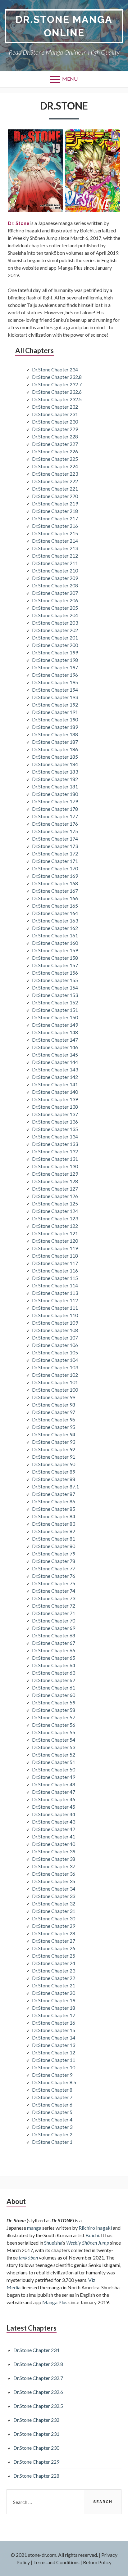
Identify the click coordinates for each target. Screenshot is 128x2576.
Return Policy (97, 2562)
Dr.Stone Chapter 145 (55, 1055)
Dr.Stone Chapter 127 (55, 1189)
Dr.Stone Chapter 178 (55, 809)
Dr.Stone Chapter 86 (54, 1501)
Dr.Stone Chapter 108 (55, 1330)
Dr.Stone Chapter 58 (54, 1710)
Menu (70, 79)
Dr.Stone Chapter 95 (54, 1427)
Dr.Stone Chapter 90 (54, 1464)
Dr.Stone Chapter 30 (54, 1918)
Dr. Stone (18, 223)
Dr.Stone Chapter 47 (54, 1792)
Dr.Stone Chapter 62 (54, 1680)
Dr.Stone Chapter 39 (54, 1851)
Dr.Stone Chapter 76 (54, 1576)
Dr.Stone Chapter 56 (54, 1725)
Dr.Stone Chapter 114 (55, 1285)
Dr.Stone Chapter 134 (55, 1136)
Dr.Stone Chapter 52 (54, 1755)
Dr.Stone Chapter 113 (55, 1293)
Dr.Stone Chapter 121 (55, 1233)
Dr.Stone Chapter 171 (55, 861)
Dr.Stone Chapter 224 (55, 466)
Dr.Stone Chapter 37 (54, 1866)
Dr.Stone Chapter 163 (55, 920)
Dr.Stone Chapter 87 (54, 1494)
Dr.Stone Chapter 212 (55, 556)
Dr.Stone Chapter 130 (55, 1166)
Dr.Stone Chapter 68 (54, 1635)
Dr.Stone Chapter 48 (54, 1784)
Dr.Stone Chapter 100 (55, 1390)
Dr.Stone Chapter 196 (55, 675)
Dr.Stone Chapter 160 (55, 943)
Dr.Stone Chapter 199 (55, 652)
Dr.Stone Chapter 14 (54, 2037)
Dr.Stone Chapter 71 (54, 1613)
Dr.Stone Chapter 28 (54, 1933)
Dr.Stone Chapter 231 (55, 414)
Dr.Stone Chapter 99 (54, 1397)
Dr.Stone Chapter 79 (54, 1553)
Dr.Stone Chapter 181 (55, 786)
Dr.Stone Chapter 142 (55, 1077)
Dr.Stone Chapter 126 (55, 1196)
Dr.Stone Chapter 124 (55, 1211)
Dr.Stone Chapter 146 (55, 1047)
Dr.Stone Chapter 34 (54, 1889)
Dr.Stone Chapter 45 (54, 1807)
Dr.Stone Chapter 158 (55, 958)
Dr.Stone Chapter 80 (54, 1546)
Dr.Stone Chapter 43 (54, 1822)
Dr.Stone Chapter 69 (54, 1628)
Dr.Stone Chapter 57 (54, 1717)
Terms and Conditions (56, 2562)
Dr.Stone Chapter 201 (55, 637)
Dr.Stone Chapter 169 (55, 876)
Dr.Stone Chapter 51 (54, 1762)
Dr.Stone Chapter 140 (55, 1092)
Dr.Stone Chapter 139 (55, 1099)
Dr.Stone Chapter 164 (55, 913)
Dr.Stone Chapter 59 (54, 1702)
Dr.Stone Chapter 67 (54, 1643)
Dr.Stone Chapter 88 (54, 1479)
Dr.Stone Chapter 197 (55, 667)
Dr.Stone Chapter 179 (55, 801)
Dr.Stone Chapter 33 (54, 1896)
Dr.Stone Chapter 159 (55, 950)
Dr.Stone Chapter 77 (54, 1568)
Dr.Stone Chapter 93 (54, 1442)
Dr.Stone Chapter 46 (54, 1799)
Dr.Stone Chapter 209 (55, 578)
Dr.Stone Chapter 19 (54, 2000)
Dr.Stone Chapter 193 (55, 697)
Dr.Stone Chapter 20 (54, 1993)
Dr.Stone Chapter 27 (54, 1941)
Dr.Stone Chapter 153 (55, 995)
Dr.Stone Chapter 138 (55, 1107)
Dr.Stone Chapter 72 (54, 1606)
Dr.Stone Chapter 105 (55, 1352)
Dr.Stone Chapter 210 (55, 570)
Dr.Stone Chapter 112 (55, 1300)
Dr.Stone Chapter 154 (55, 987)
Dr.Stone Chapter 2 (52, 2134)
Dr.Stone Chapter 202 (55, 630)
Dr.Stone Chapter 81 (54, 1539)
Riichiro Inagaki (95, 2228)
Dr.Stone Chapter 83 (54, 1524)
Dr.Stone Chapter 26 (54, 1948)
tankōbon (28, 2257)
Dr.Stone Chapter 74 (54, 1591)
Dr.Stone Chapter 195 (55, 682)
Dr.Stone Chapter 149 (55, 1025)
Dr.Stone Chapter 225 (55, 459)
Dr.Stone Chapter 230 (55, 422)
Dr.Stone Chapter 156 (55, 973)
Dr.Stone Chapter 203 (55, 623)
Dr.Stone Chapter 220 (55, 496)
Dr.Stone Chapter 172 (55, 853)
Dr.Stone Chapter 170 (55, 868)
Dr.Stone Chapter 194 (55, 690)
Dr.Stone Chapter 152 (55, 1002)
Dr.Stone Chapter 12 (54, 2052)
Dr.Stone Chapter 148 (55, 1032)
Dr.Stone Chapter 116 (55, 1270)
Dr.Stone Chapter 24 (54, 1963)
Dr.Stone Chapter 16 (54, 2023)
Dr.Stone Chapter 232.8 (57, 377)
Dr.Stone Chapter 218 (55, 511)
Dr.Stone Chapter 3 (52, 2127)
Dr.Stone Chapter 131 (55, 1159)
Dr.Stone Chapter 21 (54, 1985)
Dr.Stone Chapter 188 (55, 734)
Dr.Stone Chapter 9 (52, 2075)
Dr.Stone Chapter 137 (55, 1114)
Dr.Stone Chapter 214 (55, 541)
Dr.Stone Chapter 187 (55, 742)
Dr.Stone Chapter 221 (55, 489)
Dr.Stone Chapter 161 (55, 935)
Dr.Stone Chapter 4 (52, 2119)
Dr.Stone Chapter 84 (54, 1516)
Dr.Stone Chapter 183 (55, 772)
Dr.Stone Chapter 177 (55, 816)
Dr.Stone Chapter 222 (55, 481)
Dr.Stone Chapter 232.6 (57, 392)
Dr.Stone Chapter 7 (52, 2097)
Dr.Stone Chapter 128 (55, 1181)
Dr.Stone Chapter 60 (54, 1695)
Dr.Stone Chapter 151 (55, 1010)
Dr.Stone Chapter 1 (52, 2142)
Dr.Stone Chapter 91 (54, 1457)
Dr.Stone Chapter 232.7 (57, 384)
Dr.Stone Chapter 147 (55, 1040)
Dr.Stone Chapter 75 (54, 1583)
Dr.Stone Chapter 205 (55, 608)
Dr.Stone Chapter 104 (55, 1360)
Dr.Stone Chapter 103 (55, 1367)
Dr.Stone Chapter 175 (55, 831)
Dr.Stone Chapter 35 (54, 1881)
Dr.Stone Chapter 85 (54, 1509)
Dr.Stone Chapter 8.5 (54, 2082)
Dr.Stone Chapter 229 (55, 429)
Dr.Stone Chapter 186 (55, 749)
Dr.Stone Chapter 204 (55, 615)
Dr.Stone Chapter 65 (54, 1658)
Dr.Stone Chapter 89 (54, 1472)
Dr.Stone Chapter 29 (54, 1926)
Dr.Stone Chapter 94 (54, 1434)
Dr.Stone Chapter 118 (55, 1256)
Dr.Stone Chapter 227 (55, 444)
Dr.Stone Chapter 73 (54, 1598)
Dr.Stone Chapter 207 (55, 593)
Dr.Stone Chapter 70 (54, 1620)
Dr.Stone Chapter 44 (54, 1814)
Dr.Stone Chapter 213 (55, 548)
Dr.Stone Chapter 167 (55, 891)
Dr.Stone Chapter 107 (55, 1337)
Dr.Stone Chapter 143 (55, 1069)
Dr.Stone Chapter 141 (55, 1084)
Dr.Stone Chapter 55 (54, 1732)
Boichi (92, 2235)
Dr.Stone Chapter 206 (55, 600)
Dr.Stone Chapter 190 (55, 719)
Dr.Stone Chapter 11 (54, 2060)
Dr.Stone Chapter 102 (55, 1375)
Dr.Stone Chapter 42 (54, 1829)
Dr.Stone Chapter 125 (55, 1203)
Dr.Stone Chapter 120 (55, 1241)
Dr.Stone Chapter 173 (55, 846)
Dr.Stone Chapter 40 (54, 1844)
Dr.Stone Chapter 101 (55, 1382)
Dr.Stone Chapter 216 (55, 526)
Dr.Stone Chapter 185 (55, 757)
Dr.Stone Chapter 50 (54, 1769)
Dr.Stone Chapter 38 (54, 1859)
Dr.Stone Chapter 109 (55, 1323)
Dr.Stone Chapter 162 (55, 928)
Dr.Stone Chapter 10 (54, 2067)
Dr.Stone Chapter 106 (55, 1345)
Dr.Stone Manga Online (64, 26)
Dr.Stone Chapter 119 (55, 1248)
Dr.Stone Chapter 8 (52, 2090)
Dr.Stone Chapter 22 (54, 1978)
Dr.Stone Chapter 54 (54, 1740)
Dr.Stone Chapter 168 (55, 883)
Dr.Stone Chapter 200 (55, 645)
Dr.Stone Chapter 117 (55, 1263)
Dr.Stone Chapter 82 (54, 1531)
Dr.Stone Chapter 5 (52, 2112)
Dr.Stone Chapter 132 (55, 1151)
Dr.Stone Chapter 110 (55, 1315)
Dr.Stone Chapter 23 (54, 1970)
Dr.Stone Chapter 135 (55, 1129)
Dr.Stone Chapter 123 (55, 1218)
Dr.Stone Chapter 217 (55, 518)
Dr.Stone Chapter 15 (54, 2030)
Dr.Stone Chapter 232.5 (57, 399)
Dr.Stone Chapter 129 (55, 1174)
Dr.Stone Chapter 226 (55, 451)
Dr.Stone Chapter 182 (55, 779)
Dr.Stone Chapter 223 (55, 474)
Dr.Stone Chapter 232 (55, 407)
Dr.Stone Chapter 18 (54, 2008)
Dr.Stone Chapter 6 (52, 2105)
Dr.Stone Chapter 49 (54, 1777)
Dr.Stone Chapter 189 (55, 727)
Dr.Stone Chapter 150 (55, 1017)
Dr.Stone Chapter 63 (54, 1673)
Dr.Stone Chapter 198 (55, 660)
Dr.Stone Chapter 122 (55, 1226)
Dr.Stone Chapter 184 (55, 764)
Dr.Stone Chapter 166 (55, 898)
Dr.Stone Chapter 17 (54, 2015)
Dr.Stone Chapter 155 (55, 980)
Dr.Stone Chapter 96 (54, 1419)
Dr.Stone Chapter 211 (55, 563)
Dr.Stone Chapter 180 (55, 794)
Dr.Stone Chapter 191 (55, 712)
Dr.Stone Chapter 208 (55, 585)
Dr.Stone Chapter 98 (54, 1405)
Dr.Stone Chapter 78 (54, 1561)
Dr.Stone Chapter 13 (54, 2045)
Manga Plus (55, 2302)
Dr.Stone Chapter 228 (55, 436)
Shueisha (53, 2243)
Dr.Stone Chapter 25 (54, 1956)
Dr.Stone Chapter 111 (55, 1308)
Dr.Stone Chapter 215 (55, 533)
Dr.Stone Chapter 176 (55, 824)
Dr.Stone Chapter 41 (54, 1836)
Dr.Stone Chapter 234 (55, 369)
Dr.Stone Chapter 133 (55, 1144)
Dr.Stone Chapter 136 (55, 1122)
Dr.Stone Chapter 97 (54, 1412)
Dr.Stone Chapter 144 (55, 1062)
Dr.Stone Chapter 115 (55, 1278)
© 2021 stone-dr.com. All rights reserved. (54, 2555)
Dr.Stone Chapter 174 (55, 839)
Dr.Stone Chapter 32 (54, 1903)
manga (34, 2228)
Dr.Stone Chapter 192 (55, 705)
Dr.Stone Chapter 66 (54, 1650)
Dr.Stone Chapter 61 (54, 1687)
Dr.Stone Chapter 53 (54, 1747)
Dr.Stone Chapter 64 (54, 1665)
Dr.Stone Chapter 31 (54, 1911)
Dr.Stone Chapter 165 (55, 906)
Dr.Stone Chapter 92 (54, 1449)
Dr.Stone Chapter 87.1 (55, 1486)
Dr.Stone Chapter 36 (54, 1874)
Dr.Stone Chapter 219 (55, 503)
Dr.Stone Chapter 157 (55, 965)
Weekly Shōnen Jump (88, 2243)
